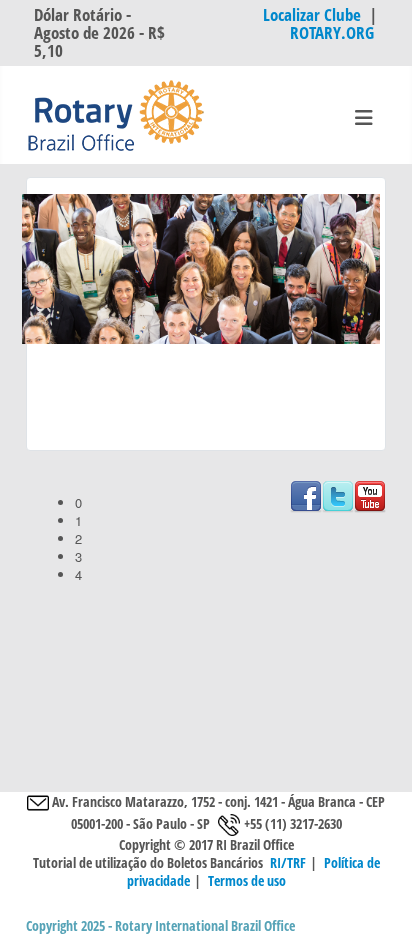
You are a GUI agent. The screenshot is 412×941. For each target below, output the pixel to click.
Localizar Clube (312, 14)
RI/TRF (288, 862)
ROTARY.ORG (334, 32)
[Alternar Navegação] (364, 117)
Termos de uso (247, 880)
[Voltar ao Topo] (380, 908)
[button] (222, 503)
